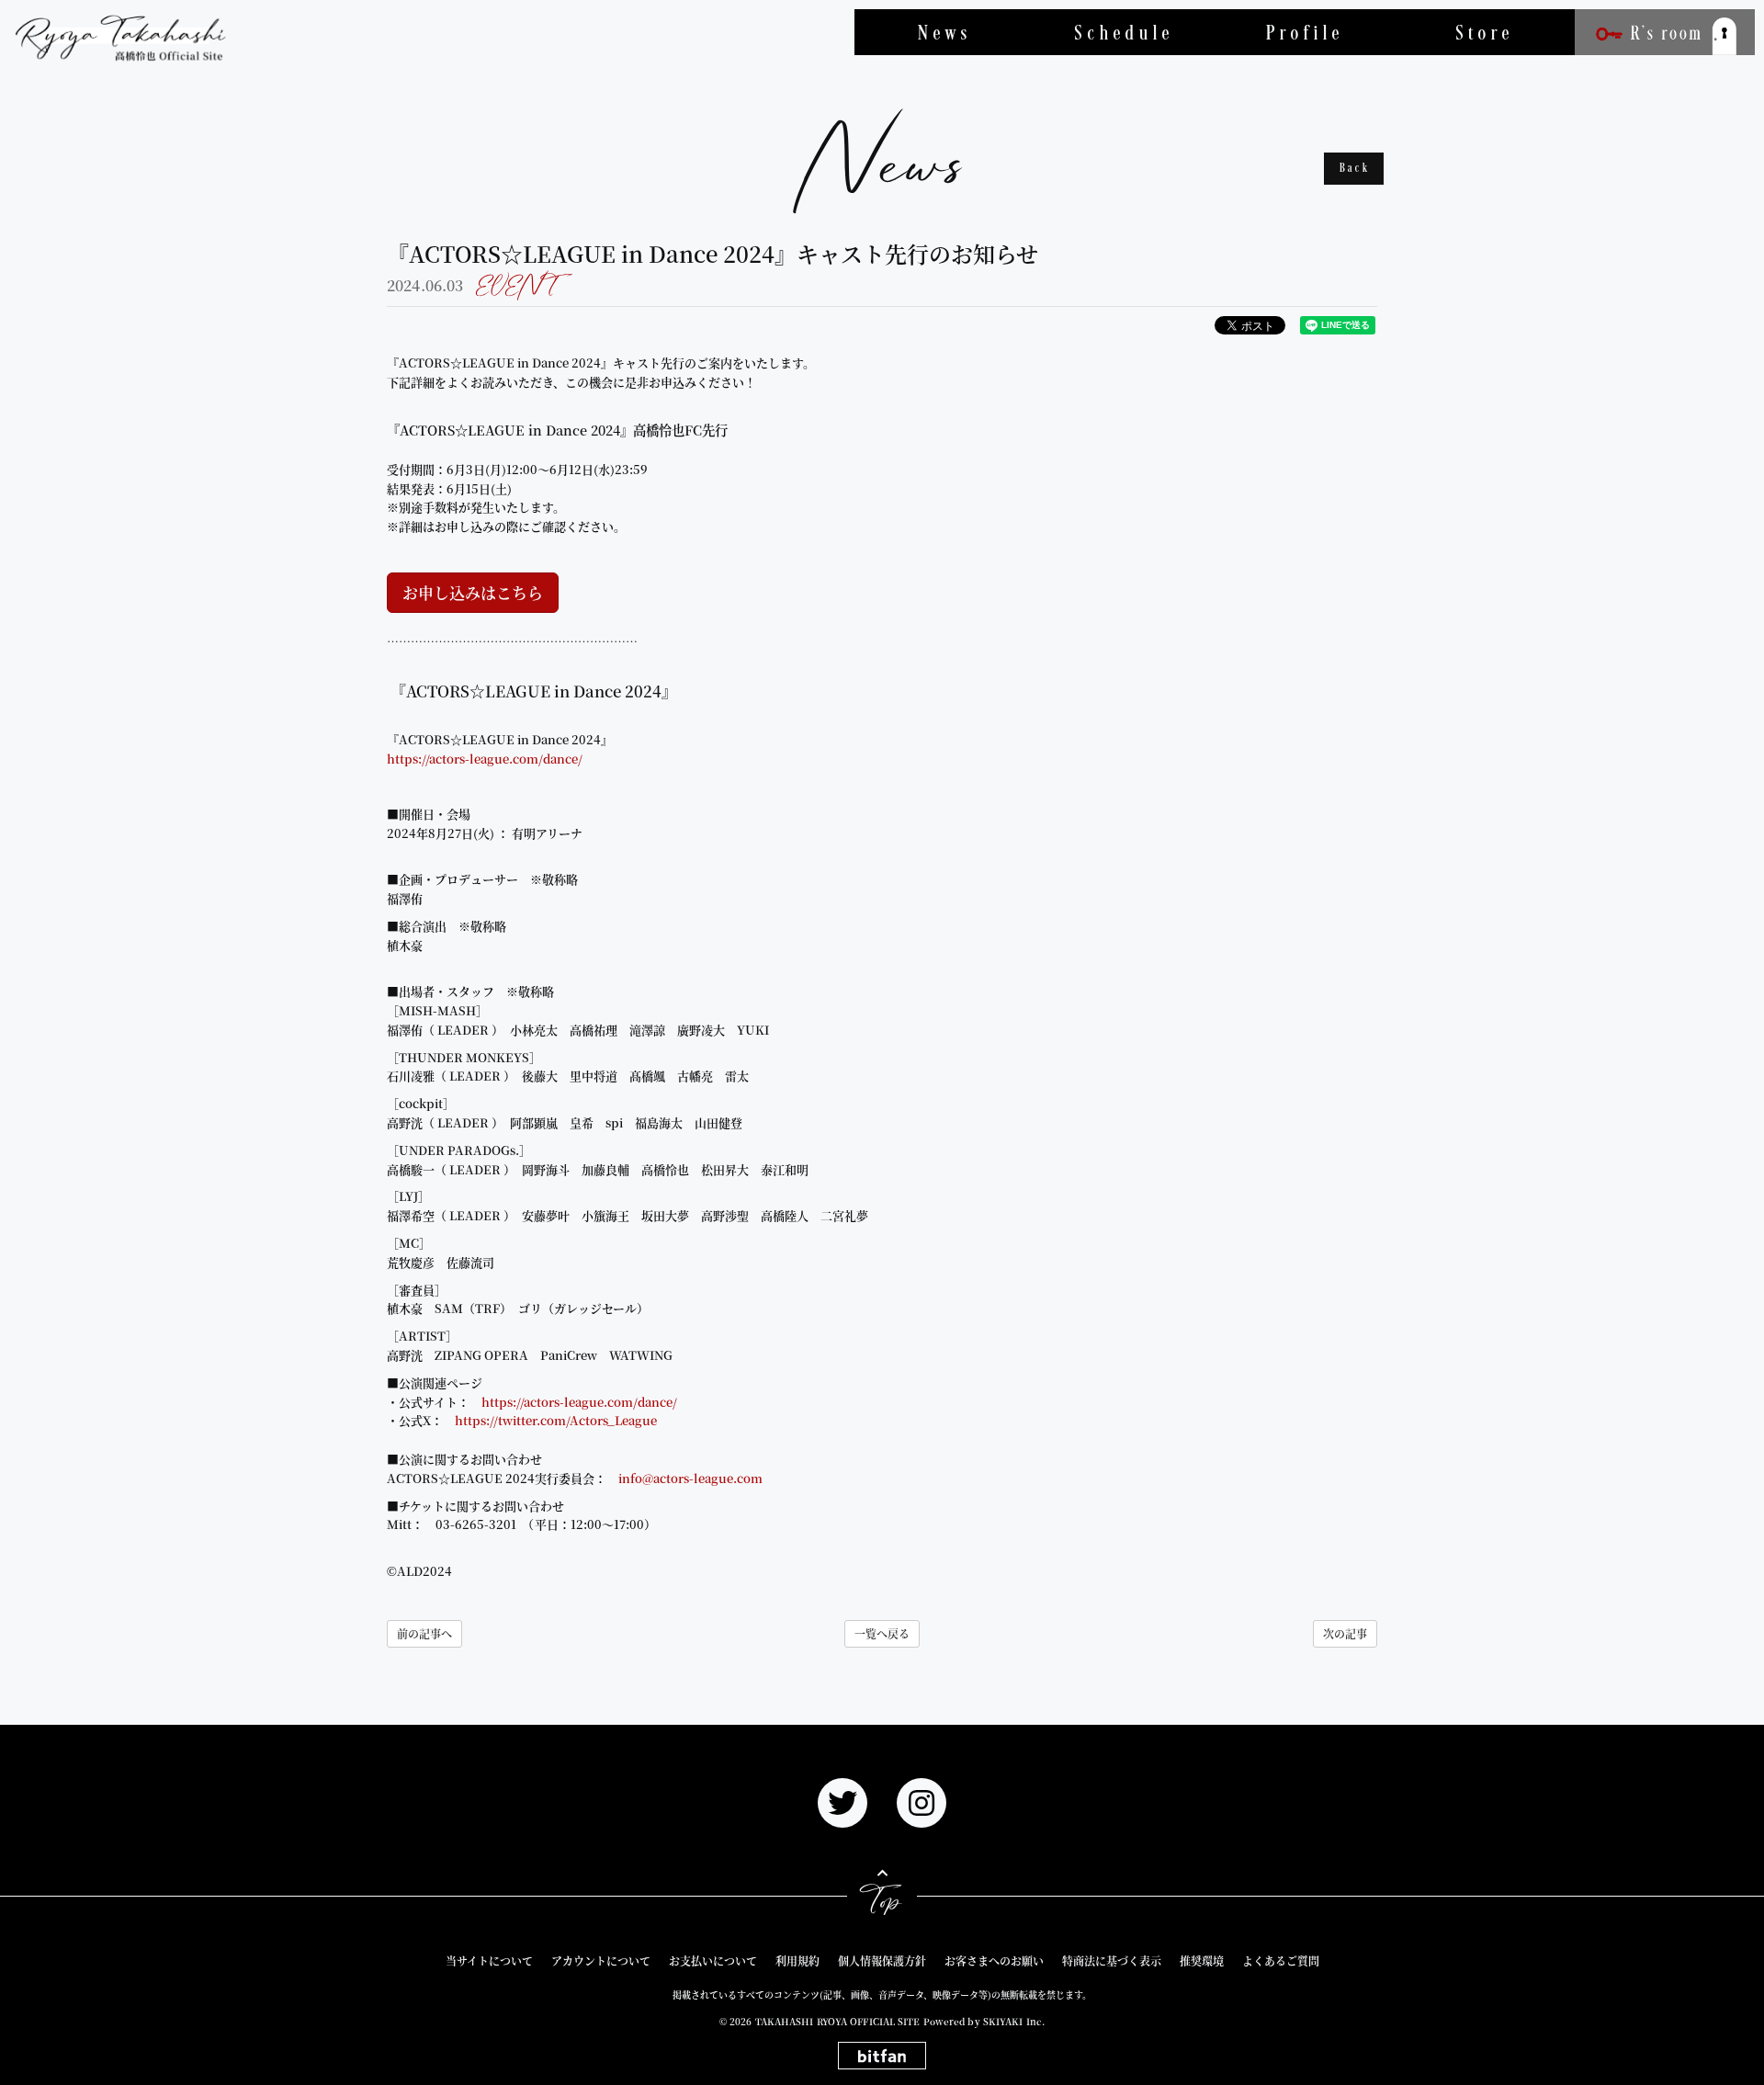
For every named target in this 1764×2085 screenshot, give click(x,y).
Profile (1305, 32)
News (945, 32)
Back (1355, 169)
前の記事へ (424, 1633)
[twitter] (842, 1803)
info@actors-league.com (690, 1478)
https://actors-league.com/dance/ (485, 759)
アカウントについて (601, 1960)
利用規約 (797, 1960)
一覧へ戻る (882, 1633)
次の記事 (1345, 1633)
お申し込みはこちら (473, 592)
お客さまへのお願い (994, 1960)
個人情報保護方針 (882, 1960)
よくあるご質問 (1281, 1960)
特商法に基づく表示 (1112, 1960)
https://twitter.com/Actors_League (556, 1420)
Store (1485, 32)
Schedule (1125, 32)
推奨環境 (1202, 1960)
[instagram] (922, 1803)
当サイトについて (489, 1960)
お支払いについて (713, 1960)
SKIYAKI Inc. (1014, 2021)
